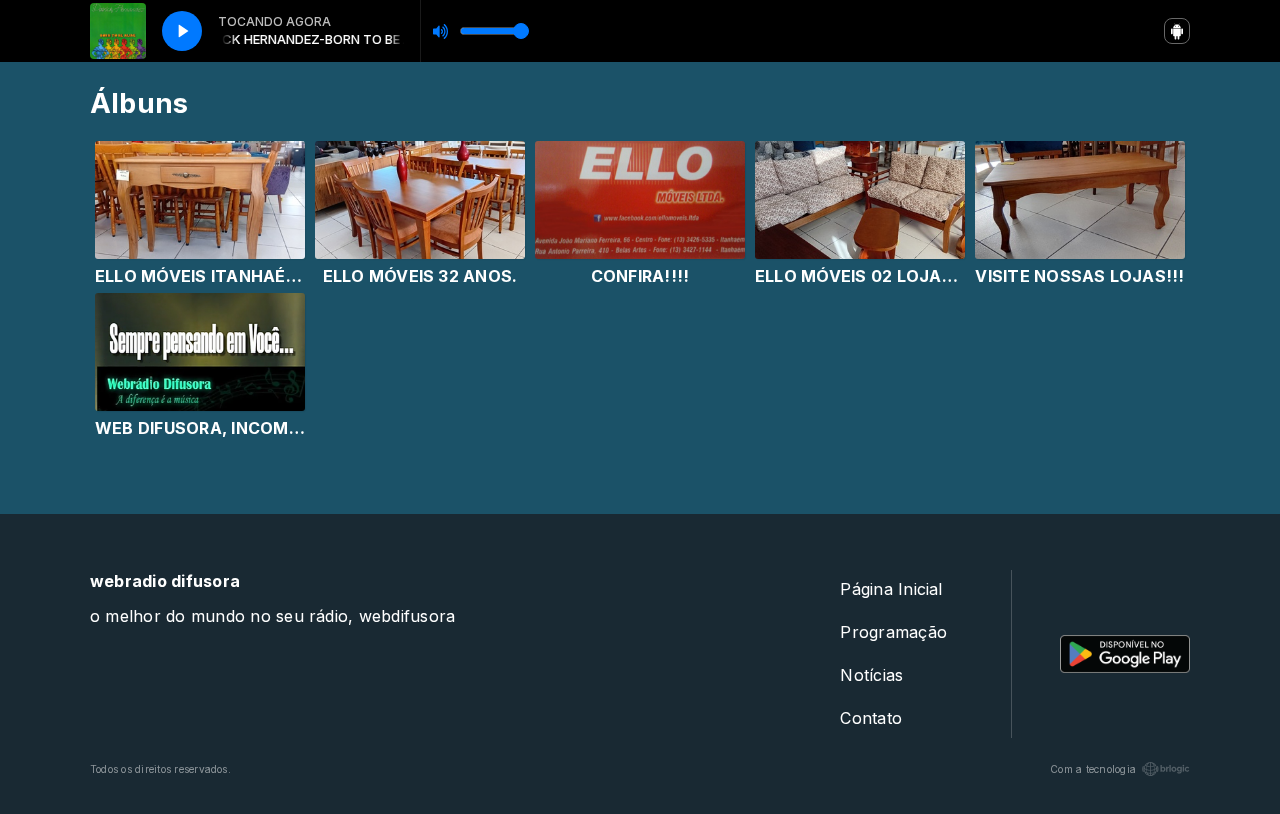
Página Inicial (891, 589)
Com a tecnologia (1093, 769)
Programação (893, 632)
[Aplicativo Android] (1177, 31)
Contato (871, 718)
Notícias (871, 675)
